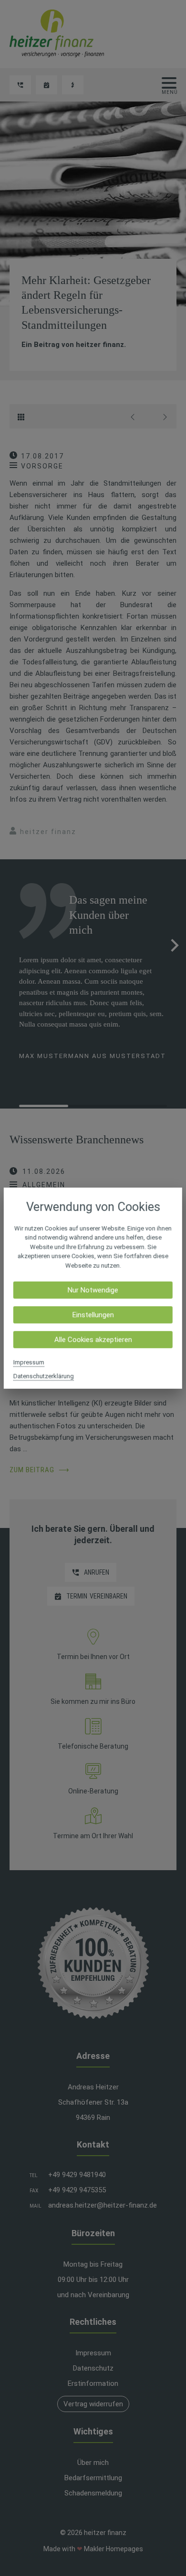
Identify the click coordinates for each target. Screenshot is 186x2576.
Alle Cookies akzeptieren (93, 1340)
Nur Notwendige (93, 1290)
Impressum (29, 1362)
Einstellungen (93, 1315)
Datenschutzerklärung (44, 1376)
